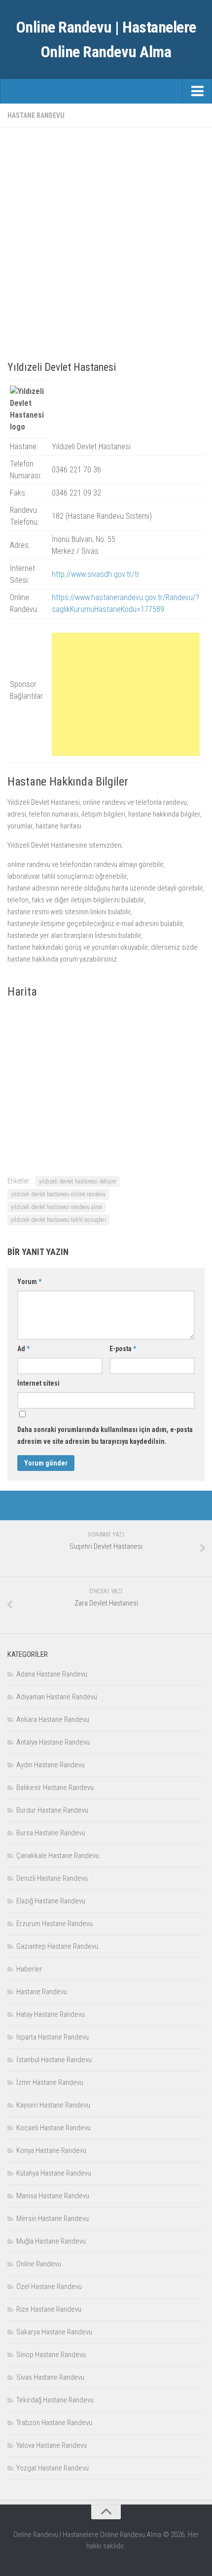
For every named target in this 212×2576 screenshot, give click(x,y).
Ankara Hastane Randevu (53, 1719)
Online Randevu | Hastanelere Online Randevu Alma (106, 39)
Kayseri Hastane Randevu (53, 2105)
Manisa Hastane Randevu (53, 2196)
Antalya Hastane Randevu (53, 1742)
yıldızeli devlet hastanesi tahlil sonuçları (58, 1220)
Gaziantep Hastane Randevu (57, 1946)
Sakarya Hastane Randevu (54, 2332)
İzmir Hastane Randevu (50, 2082)
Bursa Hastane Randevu (51, 1833)
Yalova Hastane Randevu (52, 2445)
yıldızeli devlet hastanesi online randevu (58, 1194)
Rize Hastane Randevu (49, 2309)
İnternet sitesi (38, 1383)
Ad (23, 1349)
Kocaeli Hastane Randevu (53, 2128)
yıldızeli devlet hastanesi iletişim (78, 1181)
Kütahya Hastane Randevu (54, 2173)
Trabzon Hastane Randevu (54, 2423)
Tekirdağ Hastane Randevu (55, 2400)
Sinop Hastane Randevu (51, 2355)
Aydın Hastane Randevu (51, 1765)
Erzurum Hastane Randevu (54, 1924)
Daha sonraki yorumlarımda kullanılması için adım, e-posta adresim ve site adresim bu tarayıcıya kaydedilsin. (105, 1435)
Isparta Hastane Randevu (53, 2037)
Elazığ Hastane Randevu (51, 1901)
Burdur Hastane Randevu (52, 1810)
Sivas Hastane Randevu (50, 2377)
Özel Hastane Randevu (49, 2287)
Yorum (29, 1282)
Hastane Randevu (36, 115)
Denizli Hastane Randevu (52, 1878)
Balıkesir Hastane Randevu (55, 1788)
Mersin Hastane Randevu (53, 2218)
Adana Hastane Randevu (52, 1674)
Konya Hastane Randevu (51, 2150)
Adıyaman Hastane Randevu (57, 1697)
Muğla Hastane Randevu (51, 2241)
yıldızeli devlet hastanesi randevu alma (56, 1207)
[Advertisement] (106, 241)
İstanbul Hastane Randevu (54, 2060)
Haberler (29, 1969)
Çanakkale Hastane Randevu (58, 1856)
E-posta (123, 1349)
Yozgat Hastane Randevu (53, 2468)
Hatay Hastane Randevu (51, 2014)
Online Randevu (39, 2264)
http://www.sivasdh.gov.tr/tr (96, 574)
